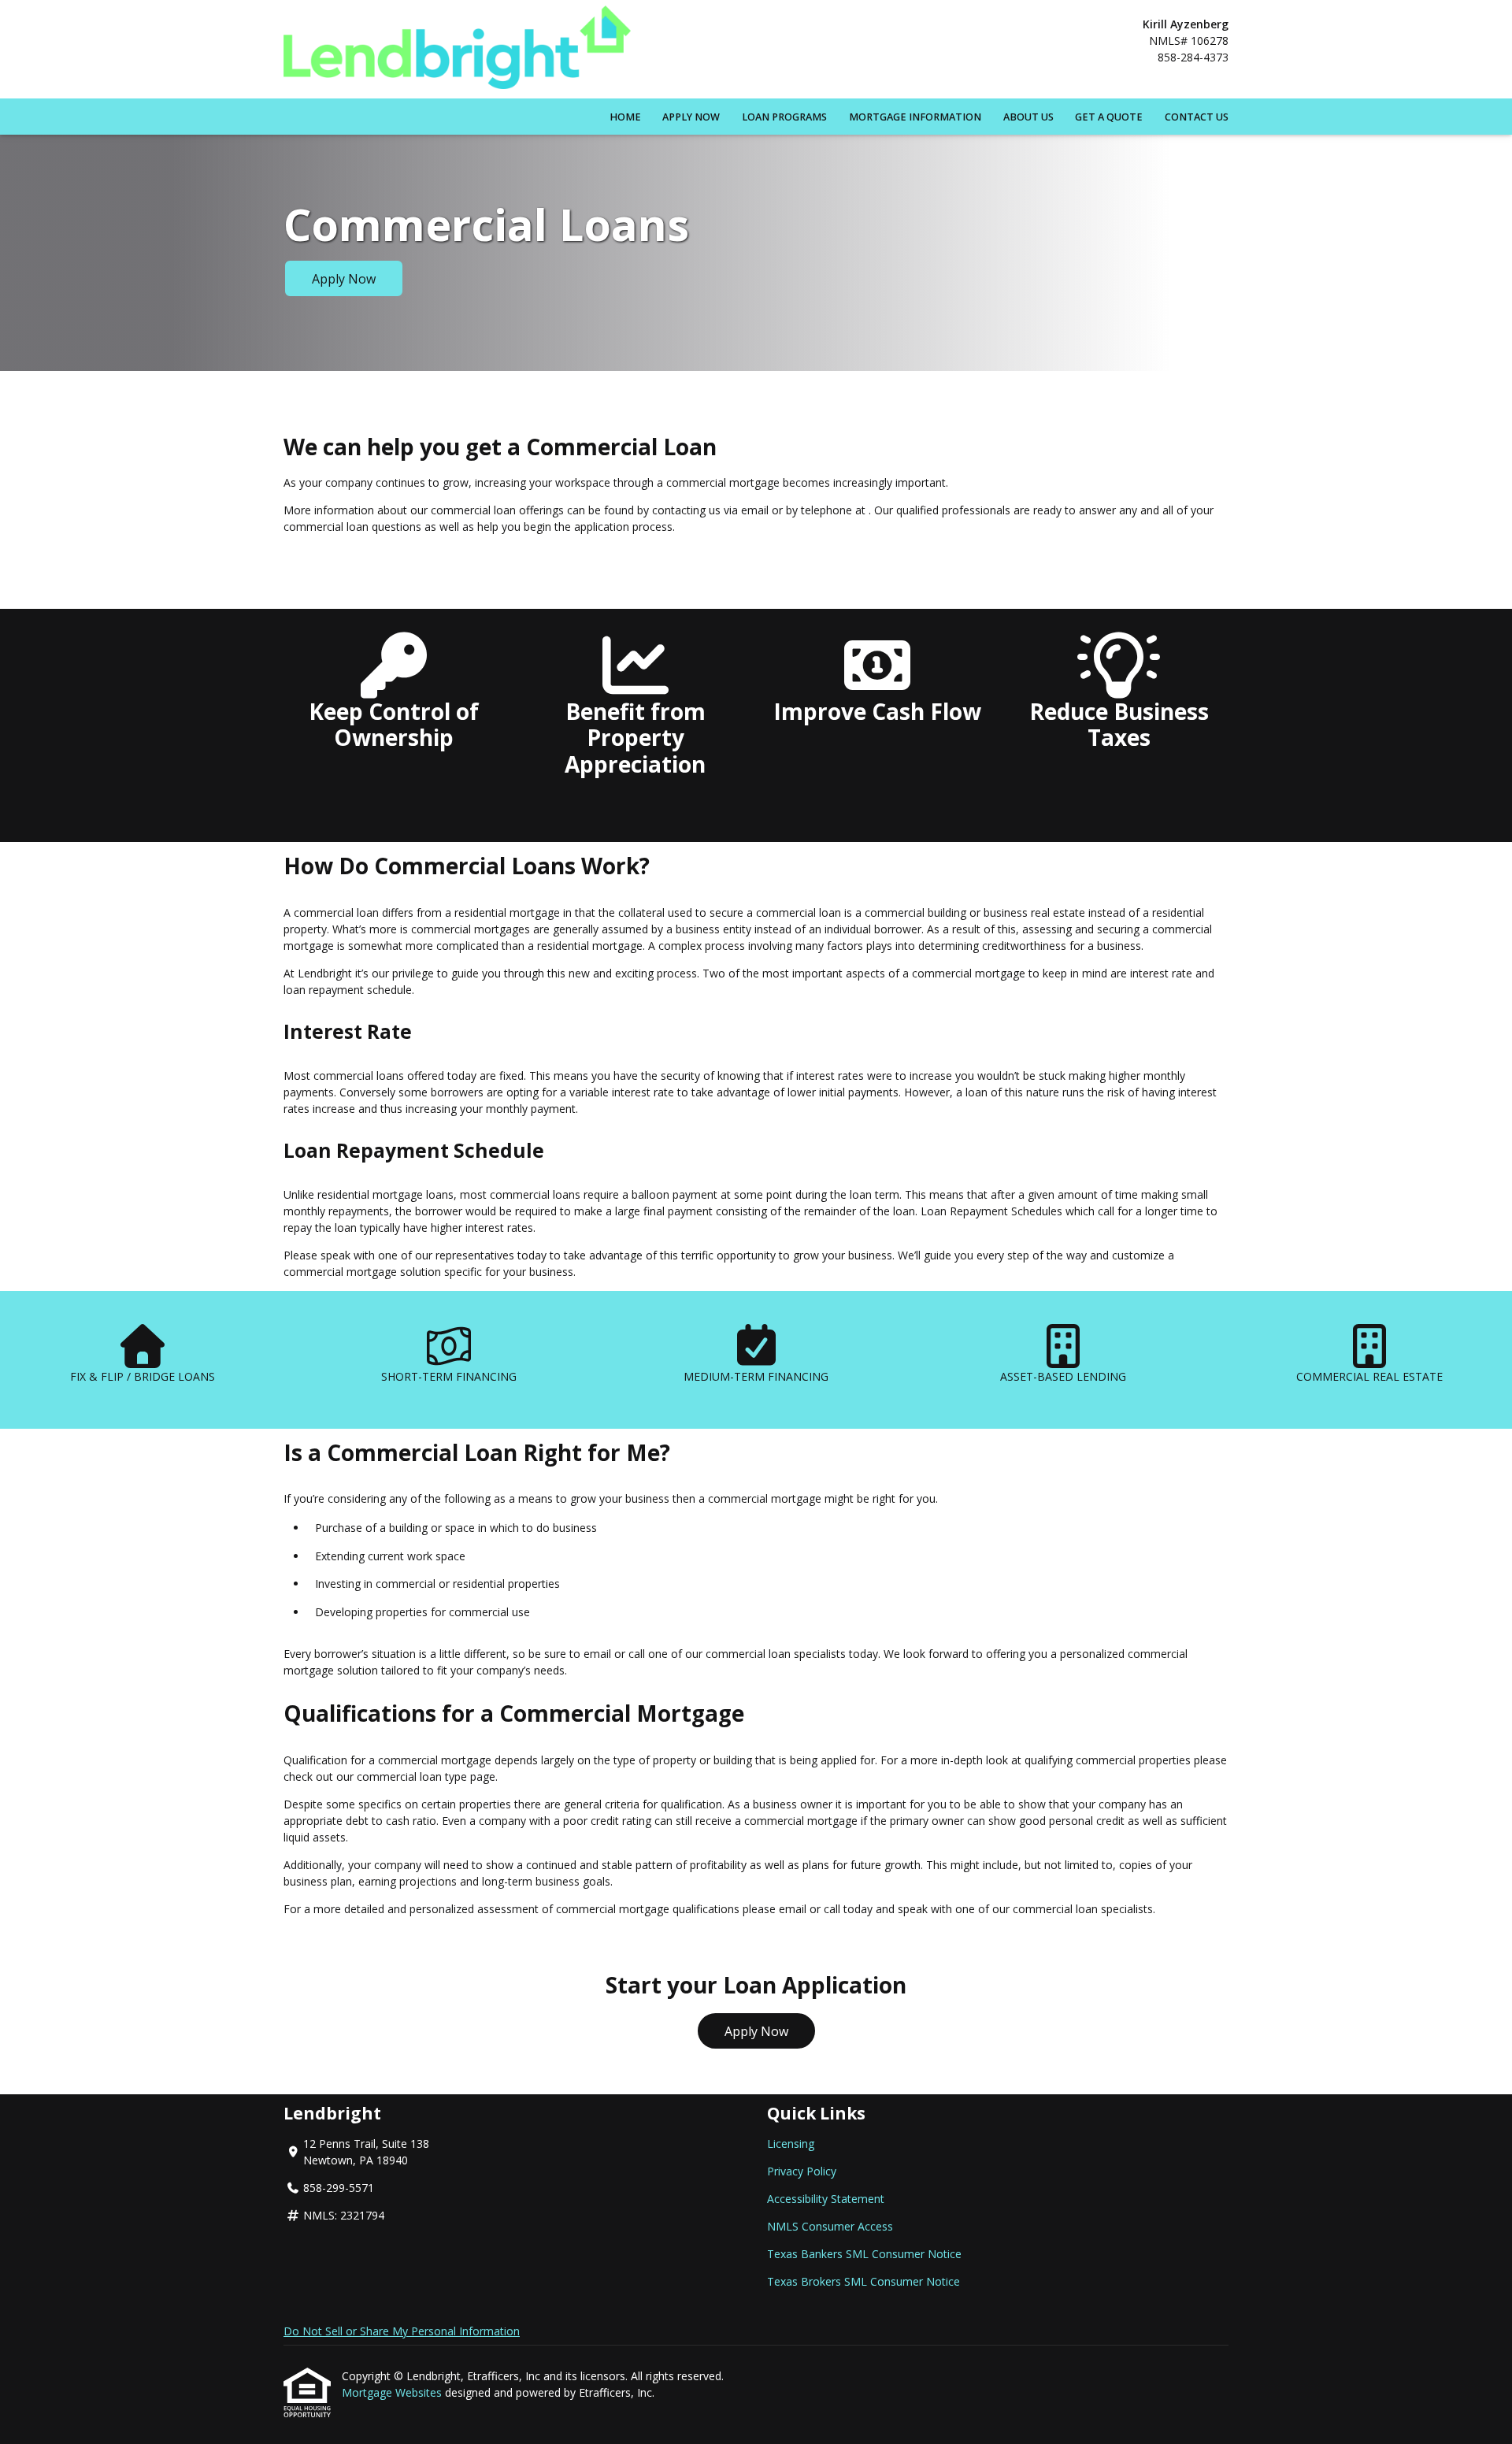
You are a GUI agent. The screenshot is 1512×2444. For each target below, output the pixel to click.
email (793, 1909)
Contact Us (1197, 117)
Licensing (791, 2144)
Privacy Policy (802, 2171)
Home (625, 117)
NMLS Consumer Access (830, 2226)
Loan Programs (784, 117)
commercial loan (399, 1776)
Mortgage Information (915, 117)
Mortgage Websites (393, 2392)
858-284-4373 (1193, 57)
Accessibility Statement (826, 2199)
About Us (1028, 117)
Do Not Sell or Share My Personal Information (402, 2331)
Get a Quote (1109, 117)
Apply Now (691, 117)
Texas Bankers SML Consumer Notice (864, 2254)
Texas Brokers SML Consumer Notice (863, 2281)
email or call (614, 1654)
